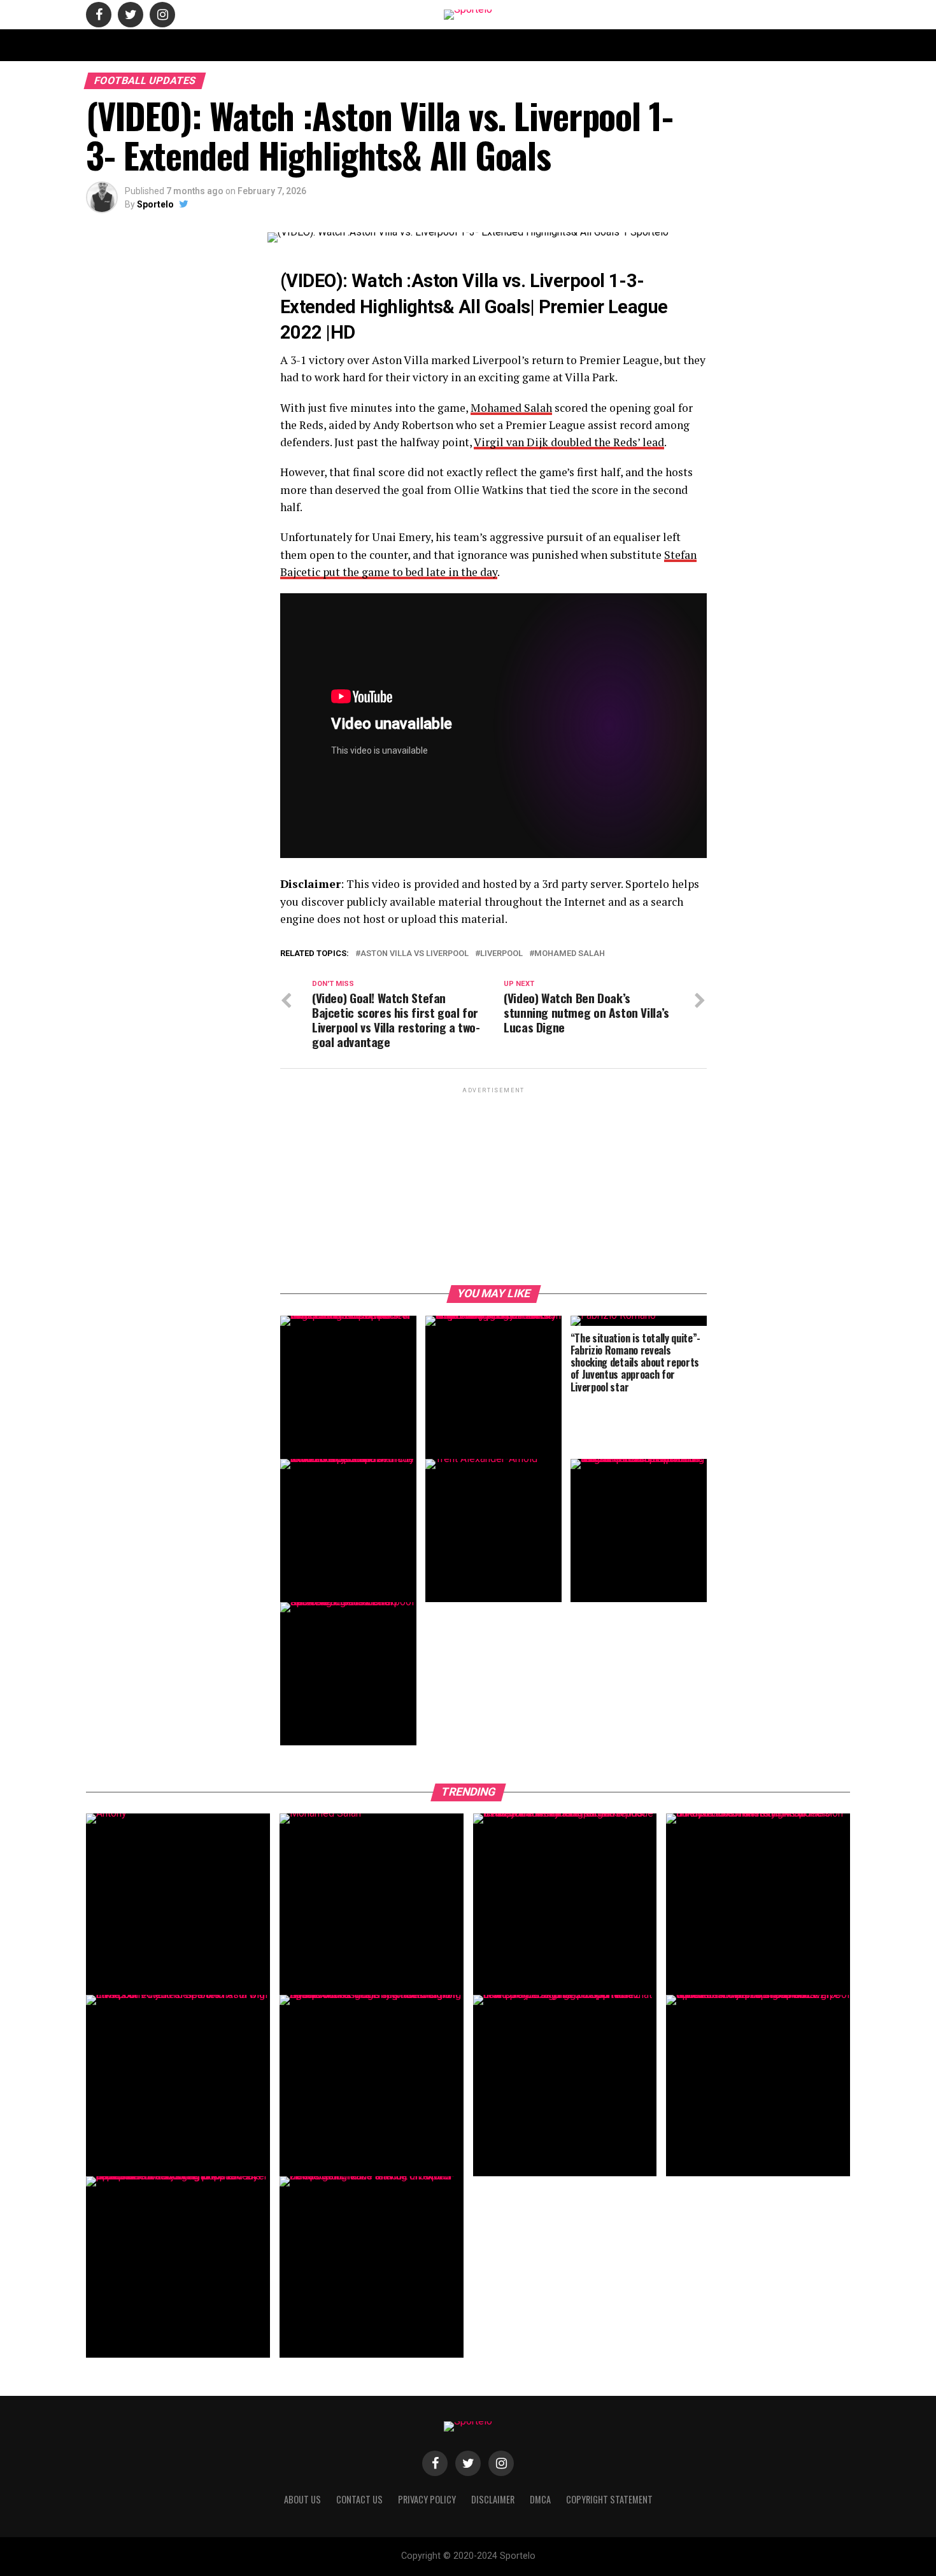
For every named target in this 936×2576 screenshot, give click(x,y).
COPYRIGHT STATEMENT (440, 45)
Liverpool (501, 954)
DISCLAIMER (522, 45)
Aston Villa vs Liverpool (415, 954)
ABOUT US (297, 45)
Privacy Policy (629, 45)
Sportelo (155, 204)
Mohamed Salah (511, 408)
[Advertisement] (493, 1185)
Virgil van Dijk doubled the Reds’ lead (569, 442)
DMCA (572, 45)
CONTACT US (356, 45)
